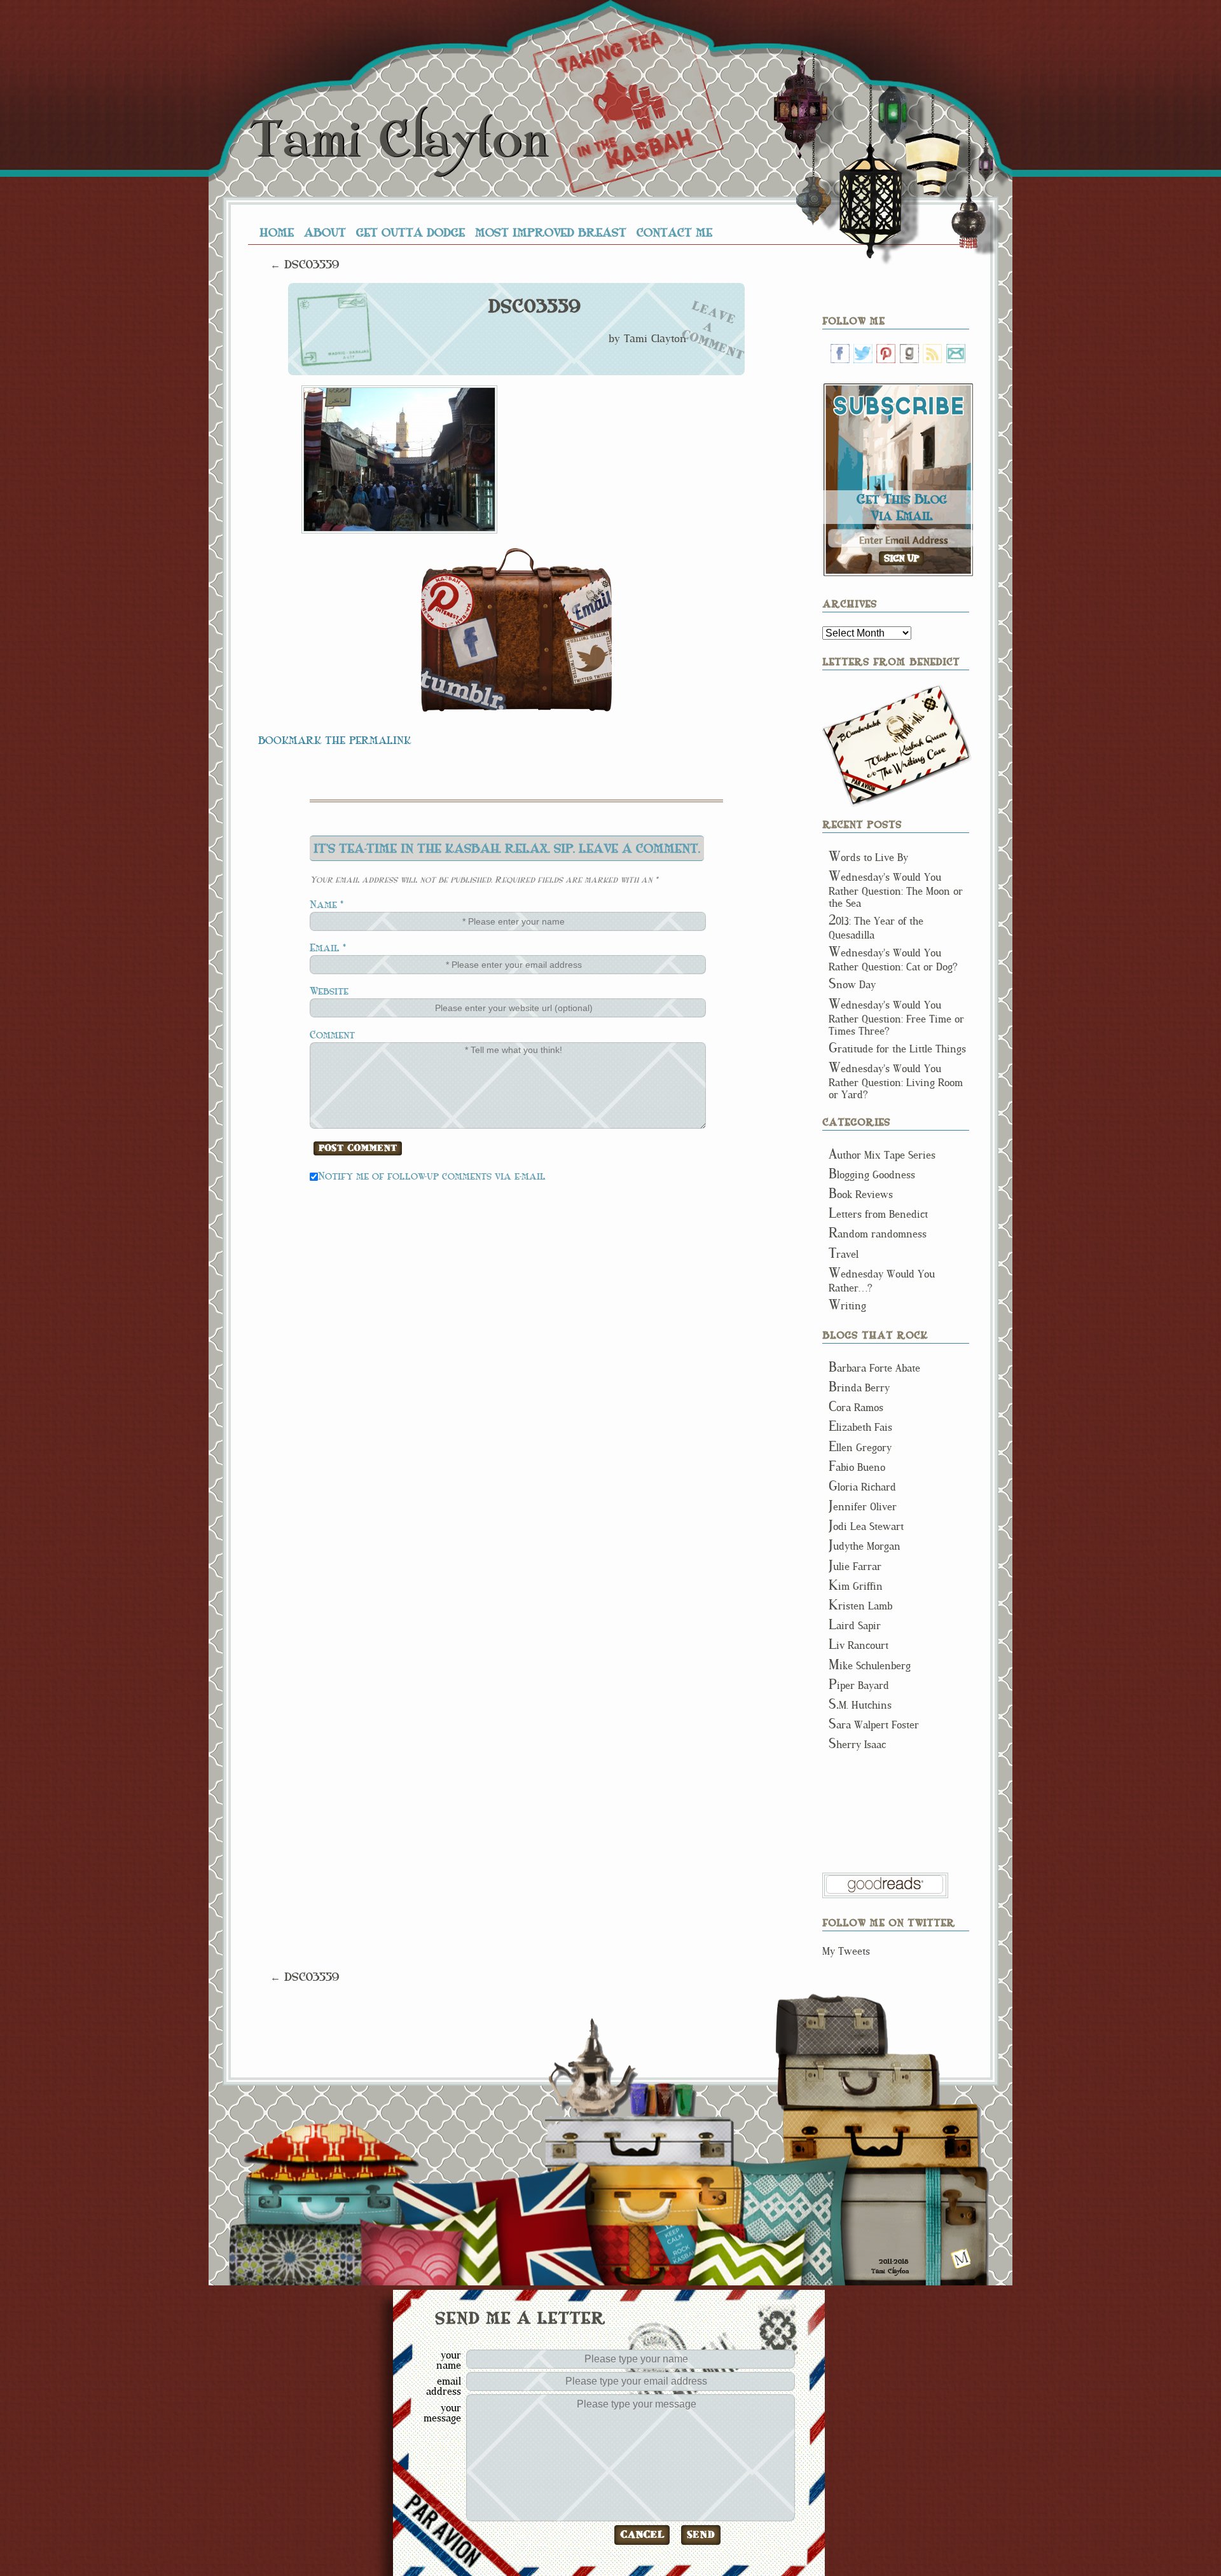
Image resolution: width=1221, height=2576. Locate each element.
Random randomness (878, 1234)
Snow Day (852, 985)
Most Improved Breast (551, 232)
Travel (844, 1254)
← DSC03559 (305, 264)
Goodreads (909, 354)
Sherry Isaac (857, 1745)
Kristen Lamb (860, 1606)
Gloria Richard (862, 1487)
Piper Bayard (859, 1685)
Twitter (863, 354)
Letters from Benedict (897, 746)
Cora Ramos (856, 1408)
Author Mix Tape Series (882, 1155)
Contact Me (674, 232)
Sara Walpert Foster (874, 1725)
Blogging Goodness (872, 1175)
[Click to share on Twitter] (587, 658)
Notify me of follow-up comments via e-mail (432, 1175)
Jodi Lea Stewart (866, 1526)
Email (325, 947)
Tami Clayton (398, 140)
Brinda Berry (859, 1388)
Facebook (840, 354)
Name (323, 904)
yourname (449, 2360)
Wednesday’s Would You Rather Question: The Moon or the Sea (896, 890)
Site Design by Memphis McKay (961, 2258)
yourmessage (442, 2413)
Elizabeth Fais (860, 1427)
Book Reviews (861, 1195)
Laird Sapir (855, 1626)
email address (444, 2386)
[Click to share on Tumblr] (464, 689)
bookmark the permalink (335, 740)
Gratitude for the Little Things (897, 1049)
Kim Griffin (856, 1586)
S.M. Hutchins (860, 1705)
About (325, 232)
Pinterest (886, 354)
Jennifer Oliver (863, 1507)
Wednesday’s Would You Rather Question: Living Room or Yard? (896, 1082)
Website (329, 990)
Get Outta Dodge (410, 232)
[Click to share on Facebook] (473, 642)
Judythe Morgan (865, 1546)
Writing (847, 1306)
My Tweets (846, 1951)
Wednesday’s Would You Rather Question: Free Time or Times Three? (896, 1018)
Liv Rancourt (859, 1645)
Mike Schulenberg (870, 1666)
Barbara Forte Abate (874, 1368)
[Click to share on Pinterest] (448, 602)
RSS (932, 354)
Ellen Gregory (860, 1448)
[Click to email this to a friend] (585, 605)
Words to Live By (868, 858)
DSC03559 (534, 307)
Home (277, 232)
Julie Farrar (855, 1567)
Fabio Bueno (857, 1467)
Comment (332, 1034)
